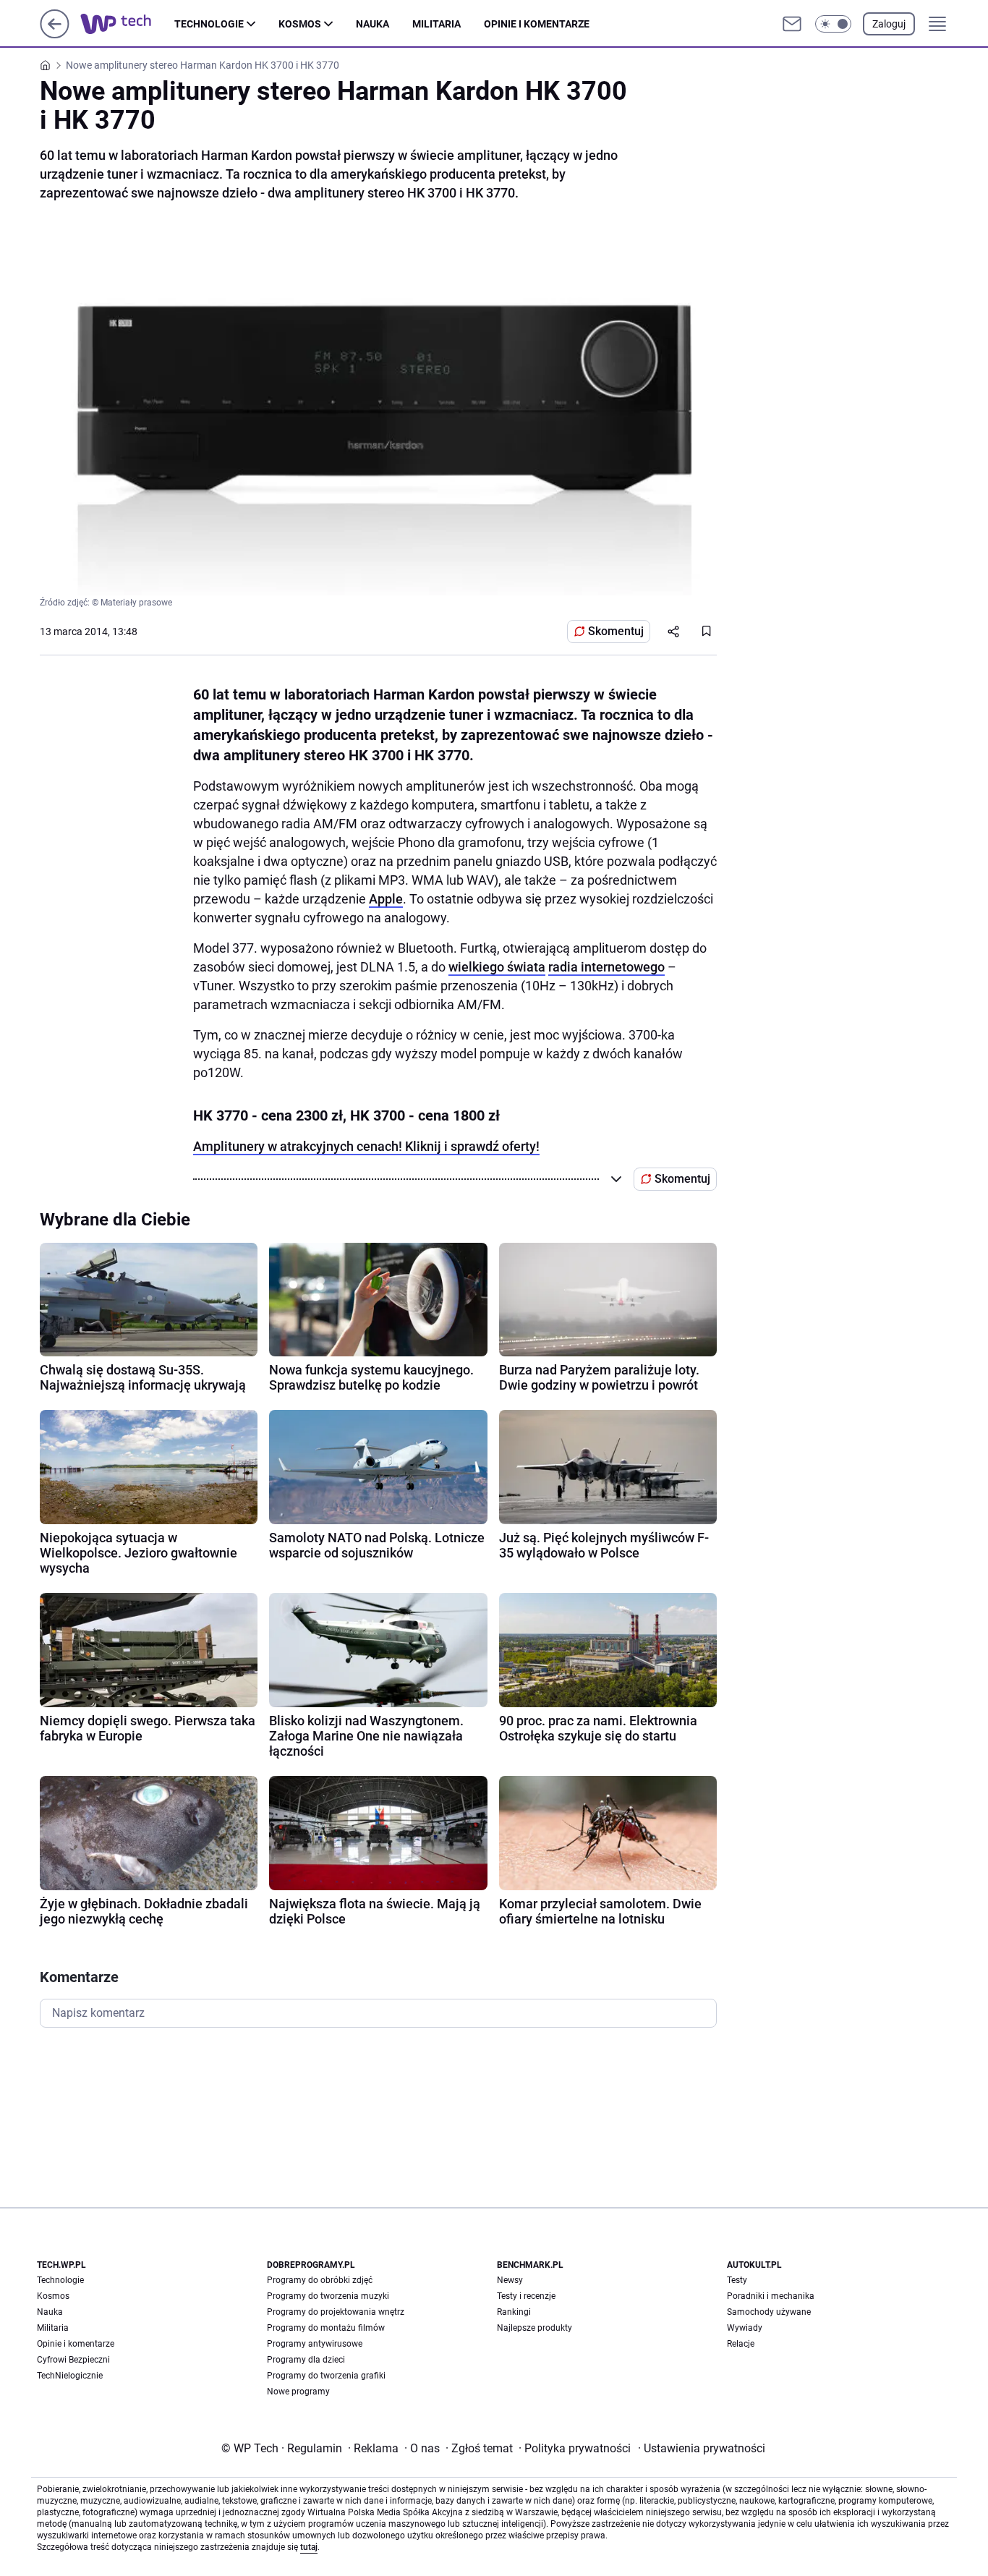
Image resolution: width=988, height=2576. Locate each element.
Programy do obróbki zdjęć (320, 2280)
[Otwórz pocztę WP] (792, 24)
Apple (386, 899)
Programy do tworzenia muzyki (328, 2296)
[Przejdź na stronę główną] (55, 34)
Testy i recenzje (526, 2296)
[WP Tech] (127, 24)
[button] (833, 24)
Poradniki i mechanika (771, 2296)
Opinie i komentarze (537, 24)
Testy (737, 2280)
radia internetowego (606, 967)
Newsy (510, 2280)
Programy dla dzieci (306, 2360)
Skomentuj (616, 631)
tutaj (309, 2547)
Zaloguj (889, 24)
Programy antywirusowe (315, 2344)
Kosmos (300, 24)
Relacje (741, 2344)
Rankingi (514, 2312)
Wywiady (745, 2328)
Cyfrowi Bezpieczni (73, 2360)
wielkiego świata (497, 967)
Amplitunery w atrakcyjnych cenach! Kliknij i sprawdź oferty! (366, 1146)
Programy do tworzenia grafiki (326, 2376)
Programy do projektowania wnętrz (336, 2312)
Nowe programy (298, 2392)
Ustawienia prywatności (702, 2448)
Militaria (436, 24)
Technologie (209, 24)
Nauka (372, 24)
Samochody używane (769, 2312)
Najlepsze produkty (535, 2328)
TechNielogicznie (70, 2376)
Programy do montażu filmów (326, 2328)
